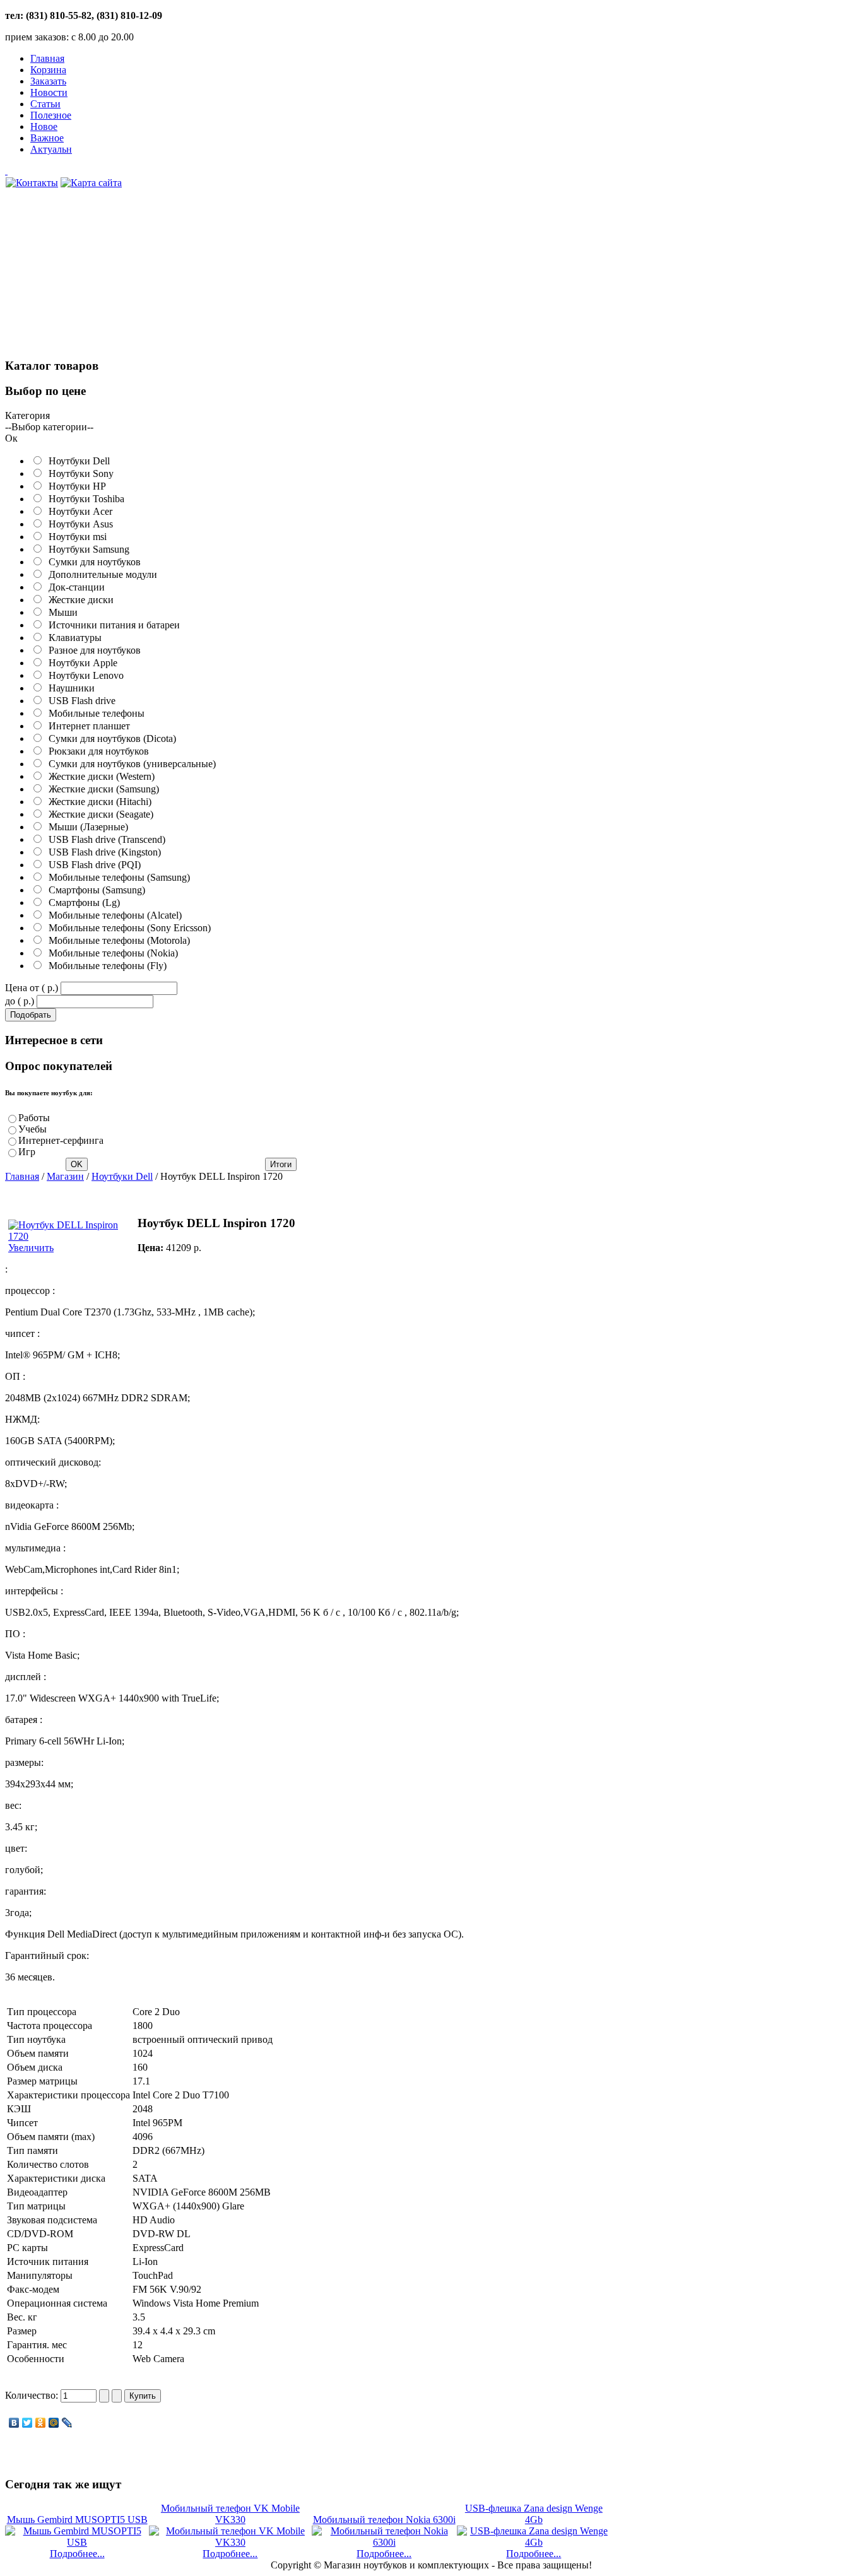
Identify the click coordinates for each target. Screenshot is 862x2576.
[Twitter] (27, 2423)
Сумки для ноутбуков (92, 562)
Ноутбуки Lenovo (84, 675)
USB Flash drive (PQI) (92, 865)
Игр (27, 1152)
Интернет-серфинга (61, 1140)
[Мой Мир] (54, 2423)
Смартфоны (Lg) (82, 903)
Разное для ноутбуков (92, 650)
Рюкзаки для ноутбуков (96, 751)
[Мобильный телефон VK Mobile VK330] (230, 2542)
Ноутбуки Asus (78, 524)
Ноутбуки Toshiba (84, 499)
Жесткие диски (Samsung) (101, 789)
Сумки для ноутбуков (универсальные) (130, 764)
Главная (22, 1176)
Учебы (32, 1129)
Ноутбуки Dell (77, 461)
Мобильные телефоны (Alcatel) (113, 915)
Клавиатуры (73, 638)
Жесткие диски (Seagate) (98, 814)
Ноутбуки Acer (78, 511)
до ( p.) (20, 1001)
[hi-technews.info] (308, 171)
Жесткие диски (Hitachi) (97, 802)
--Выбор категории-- (49, 427)
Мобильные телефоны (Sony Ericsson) (127, 928)
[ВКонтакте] (14, 2423)
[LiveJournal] (67, 2423)
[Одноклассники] (41, 2423)
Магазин (65, 1176)
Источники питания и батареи (112, 625)
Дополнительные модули (100, 574)
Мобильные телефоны (94, 713)
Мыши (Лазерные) (86, 827)
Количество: (33, 2395)
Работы (34, 1118)
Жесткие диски (79, 600)
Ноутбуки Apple (80, 663)
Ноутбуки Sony (79, 473)
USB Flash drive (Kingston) (102, 852)
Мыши (61, 612)
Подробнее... (77, 2554)
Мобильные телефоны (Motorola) (117, 940)
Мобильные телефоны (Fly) (105, 966)
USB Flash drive (80, 701)
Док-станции (74, 587)
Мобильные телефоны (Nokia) (111, 953)
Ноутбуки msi (75, 537)
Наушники (69, 688)
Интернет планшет (87, 726)
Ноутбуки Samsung (86, 549)
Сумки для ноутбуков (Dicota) (110, 738)
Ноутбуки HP (75, 486)
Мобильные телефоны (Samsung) (117, 877)
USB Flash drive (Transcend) (104, 839)
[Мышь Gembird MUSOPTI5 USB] (77, 2542)
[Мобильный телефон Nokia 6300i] (384, 2542)
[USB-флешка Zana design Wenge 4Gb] (534, 2542)
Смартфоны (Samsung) (94, 890)
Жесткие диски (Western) (99, 776)
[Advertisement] (100, 280)
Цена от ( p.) (32, 988)
